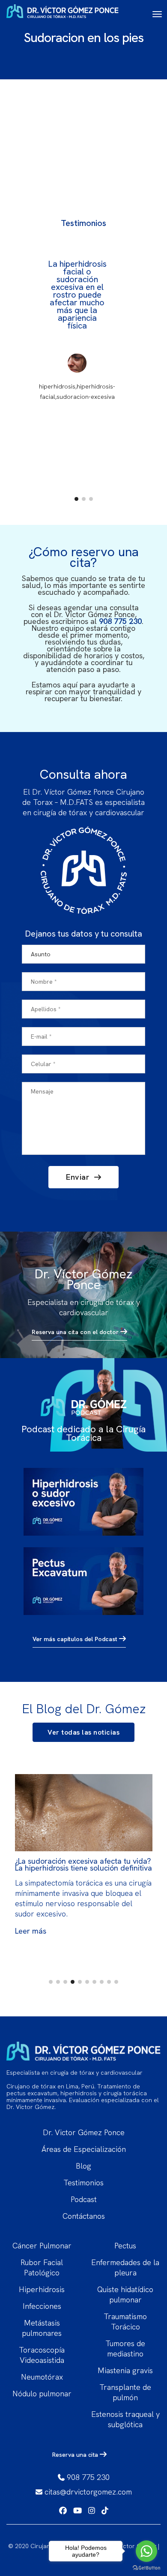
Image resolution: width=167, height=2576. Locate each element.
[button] (76, 499)
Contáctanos (84, 2216)
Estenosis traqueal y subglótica (125, 2419)
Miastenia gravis (125, 2370)
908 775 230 (120, 621)
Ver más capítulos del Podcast (76, 1639)
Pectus (125, 2246)
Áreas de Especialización (84, 2149)
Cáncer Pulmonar (42, 2246)
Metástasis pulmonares (42, 2328)
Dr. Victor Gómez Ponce (84, 2132)
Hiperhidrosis (42, 2289)
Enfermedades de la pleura (125, 2267)
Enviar (79, 1177)
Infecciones (42, 2306)
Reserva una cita (76, 2455)
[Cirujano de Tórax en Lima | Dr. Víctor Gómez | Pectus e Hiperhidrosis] (63, 14)
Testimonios (83, 2183)
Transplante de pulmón (125, 2392)
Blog (83, 2166)
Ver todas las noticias (83, 1732)
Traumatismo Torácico (125, 2321)
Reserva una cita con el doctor (76, 1332)
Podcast (84, 2199)
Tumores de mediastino (125, 2349)
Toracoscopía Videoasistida (42, 2355)
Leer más (31, 1931)
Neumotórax (42, 2377)
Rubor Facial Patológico (42, 2267)
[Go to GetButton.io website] (146, 2567)
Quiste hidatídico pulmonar (125, 2294)
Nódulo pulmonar (42, 2394)
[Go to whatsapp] (146, 2551)
